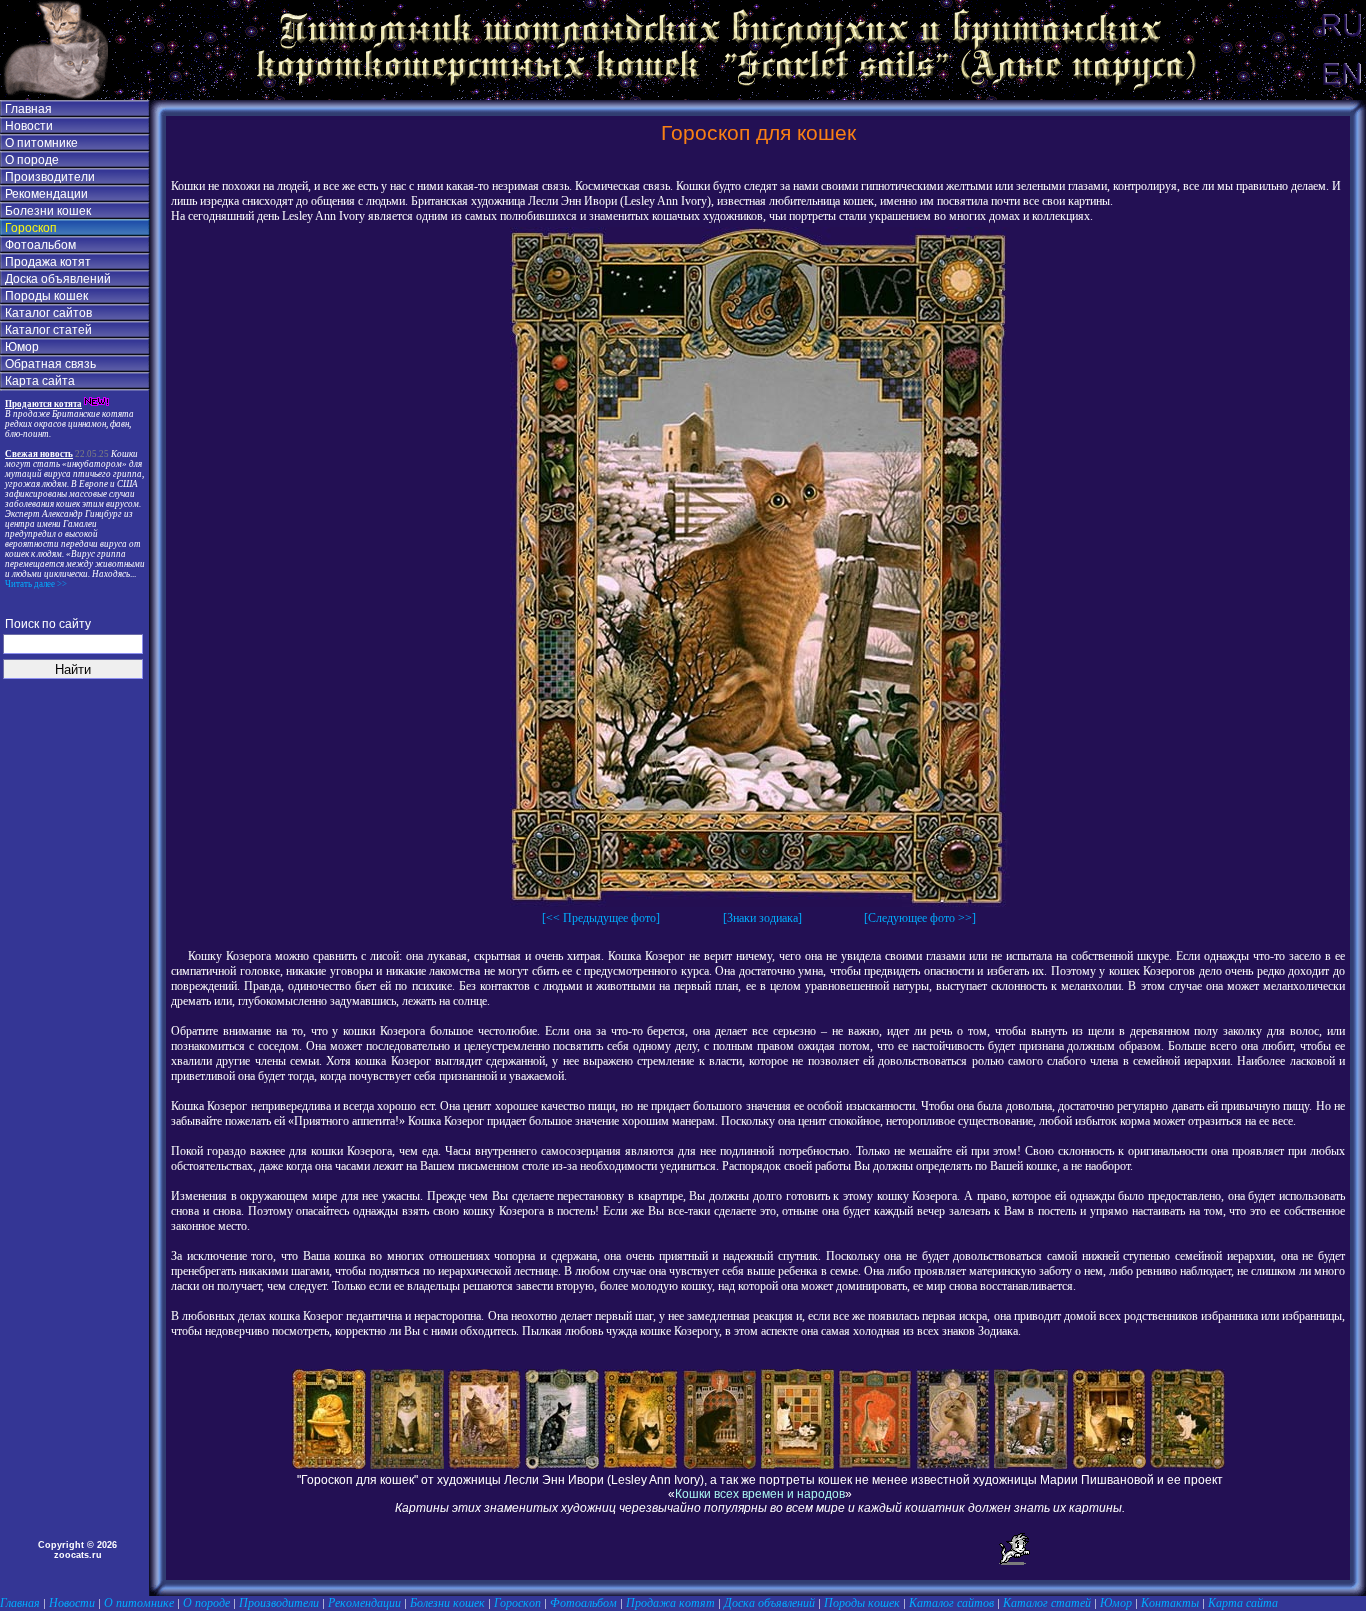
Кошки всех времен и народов (760, 1494)
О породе (32, 160)
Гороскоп (31, 228)
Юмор (22, 347)
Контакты (1170, 1603)
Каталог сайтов (48, 313)
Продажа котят (48, 262)
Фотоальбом (40, 245)
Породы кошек (46, 296)
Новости (29, 126)
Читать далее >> (36, 584)
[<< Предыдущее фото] (601, 918)
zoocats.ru (78, 1555)
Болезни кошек (48, 211)
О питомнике (41, 143)
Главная (28, 109)
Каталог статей (48, 330)
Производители (50, 177)
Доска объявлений (58, 279)
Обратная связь (50, 364)
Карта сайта (40, 381)
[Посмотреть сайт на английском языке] (1341, 96)
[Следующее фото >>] (920, 918)
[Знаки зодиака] (762, 918)
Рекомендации (46, 194)
